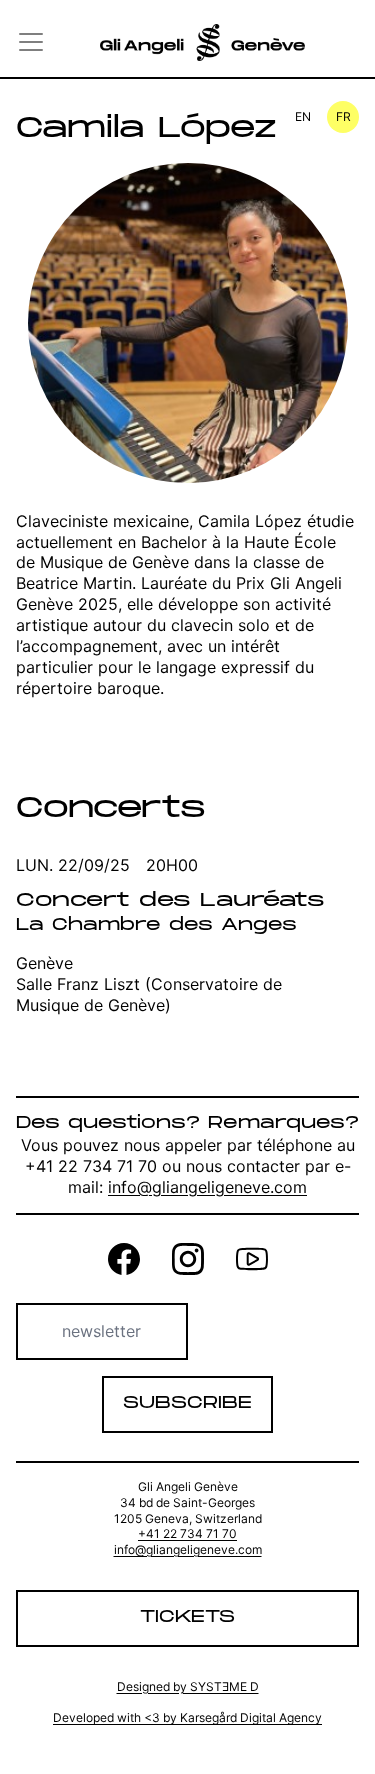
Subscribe (187, 1403)
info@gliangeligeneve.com (207, 1187)
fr (343, 116)
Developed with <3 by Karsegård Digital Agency (187, 1717)
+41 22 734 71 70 (187, 1533)
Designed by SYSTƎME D (188, 1686)
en (303, 116)
